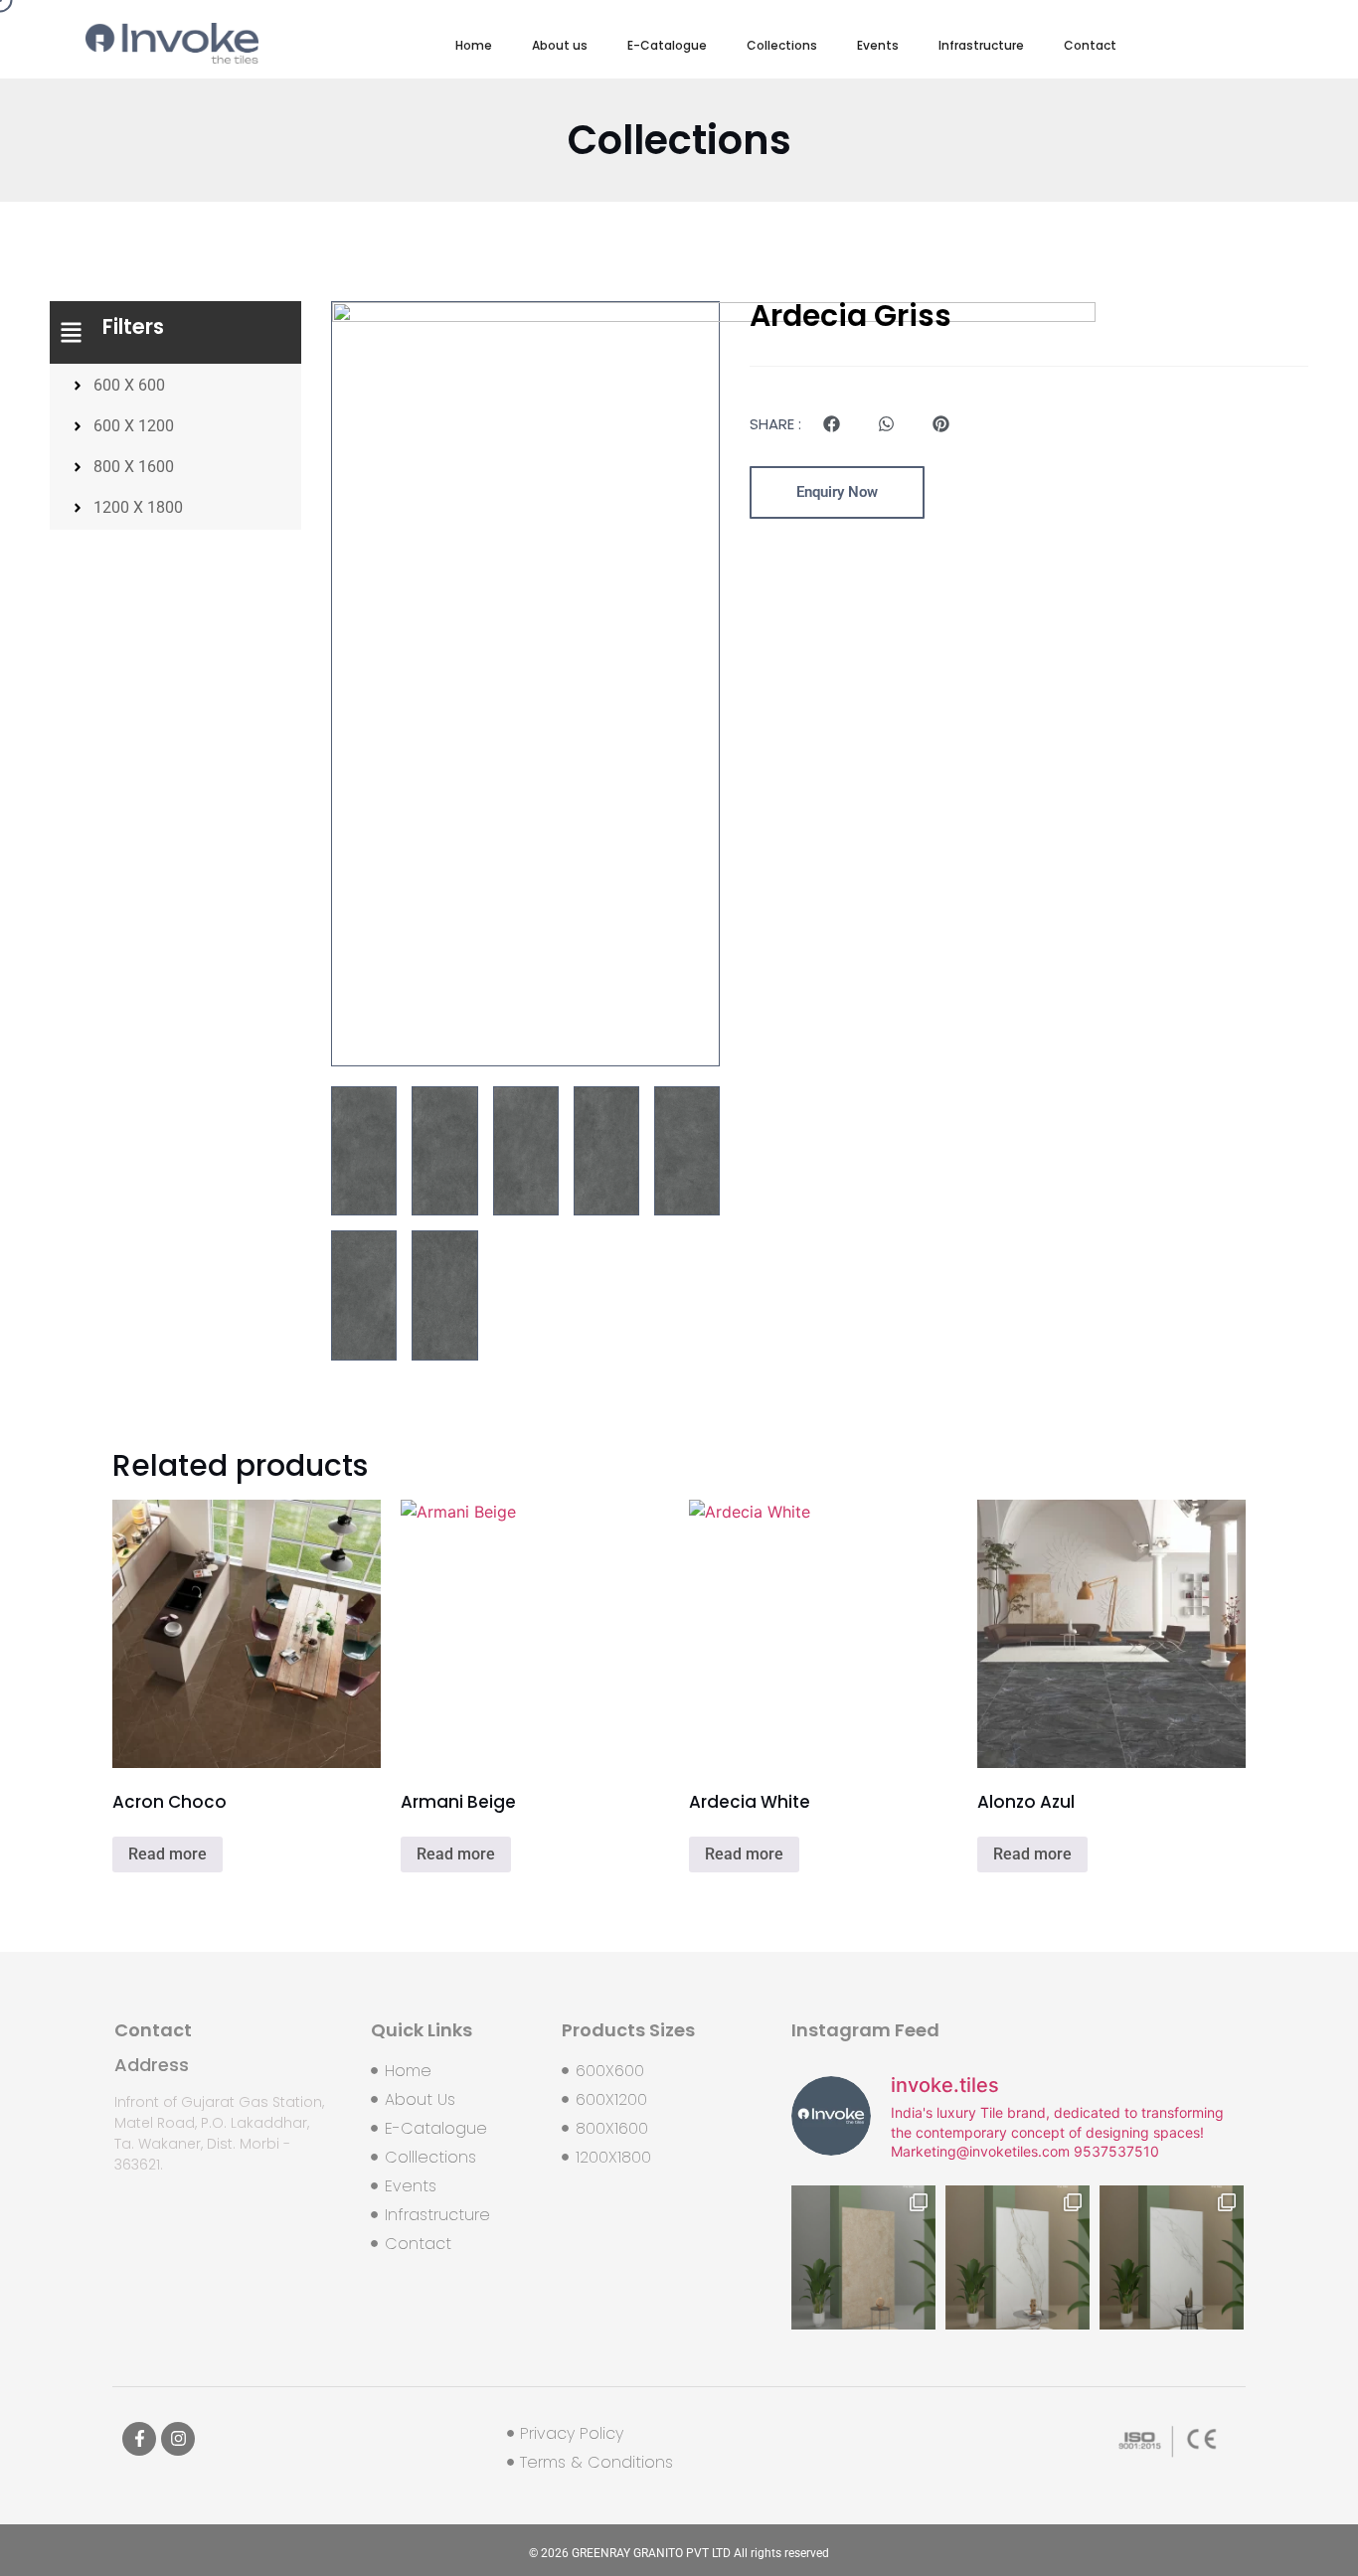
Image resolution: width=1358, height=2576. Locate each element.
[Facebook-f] (139, 2439)
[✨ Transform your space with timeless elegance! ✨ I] (1172, 2257)
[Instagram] (178, 2439)
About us (560, 45)
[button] (832, 424)
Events (878, 45)
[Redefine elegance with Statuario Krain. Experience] (1018, 2257)
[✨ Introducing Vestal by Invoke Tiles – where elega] (863, 2257)
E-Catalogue (667, 45)
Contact (1090, 45)
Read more (168, 1854)
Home (474, 45)
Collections (782, 45)
